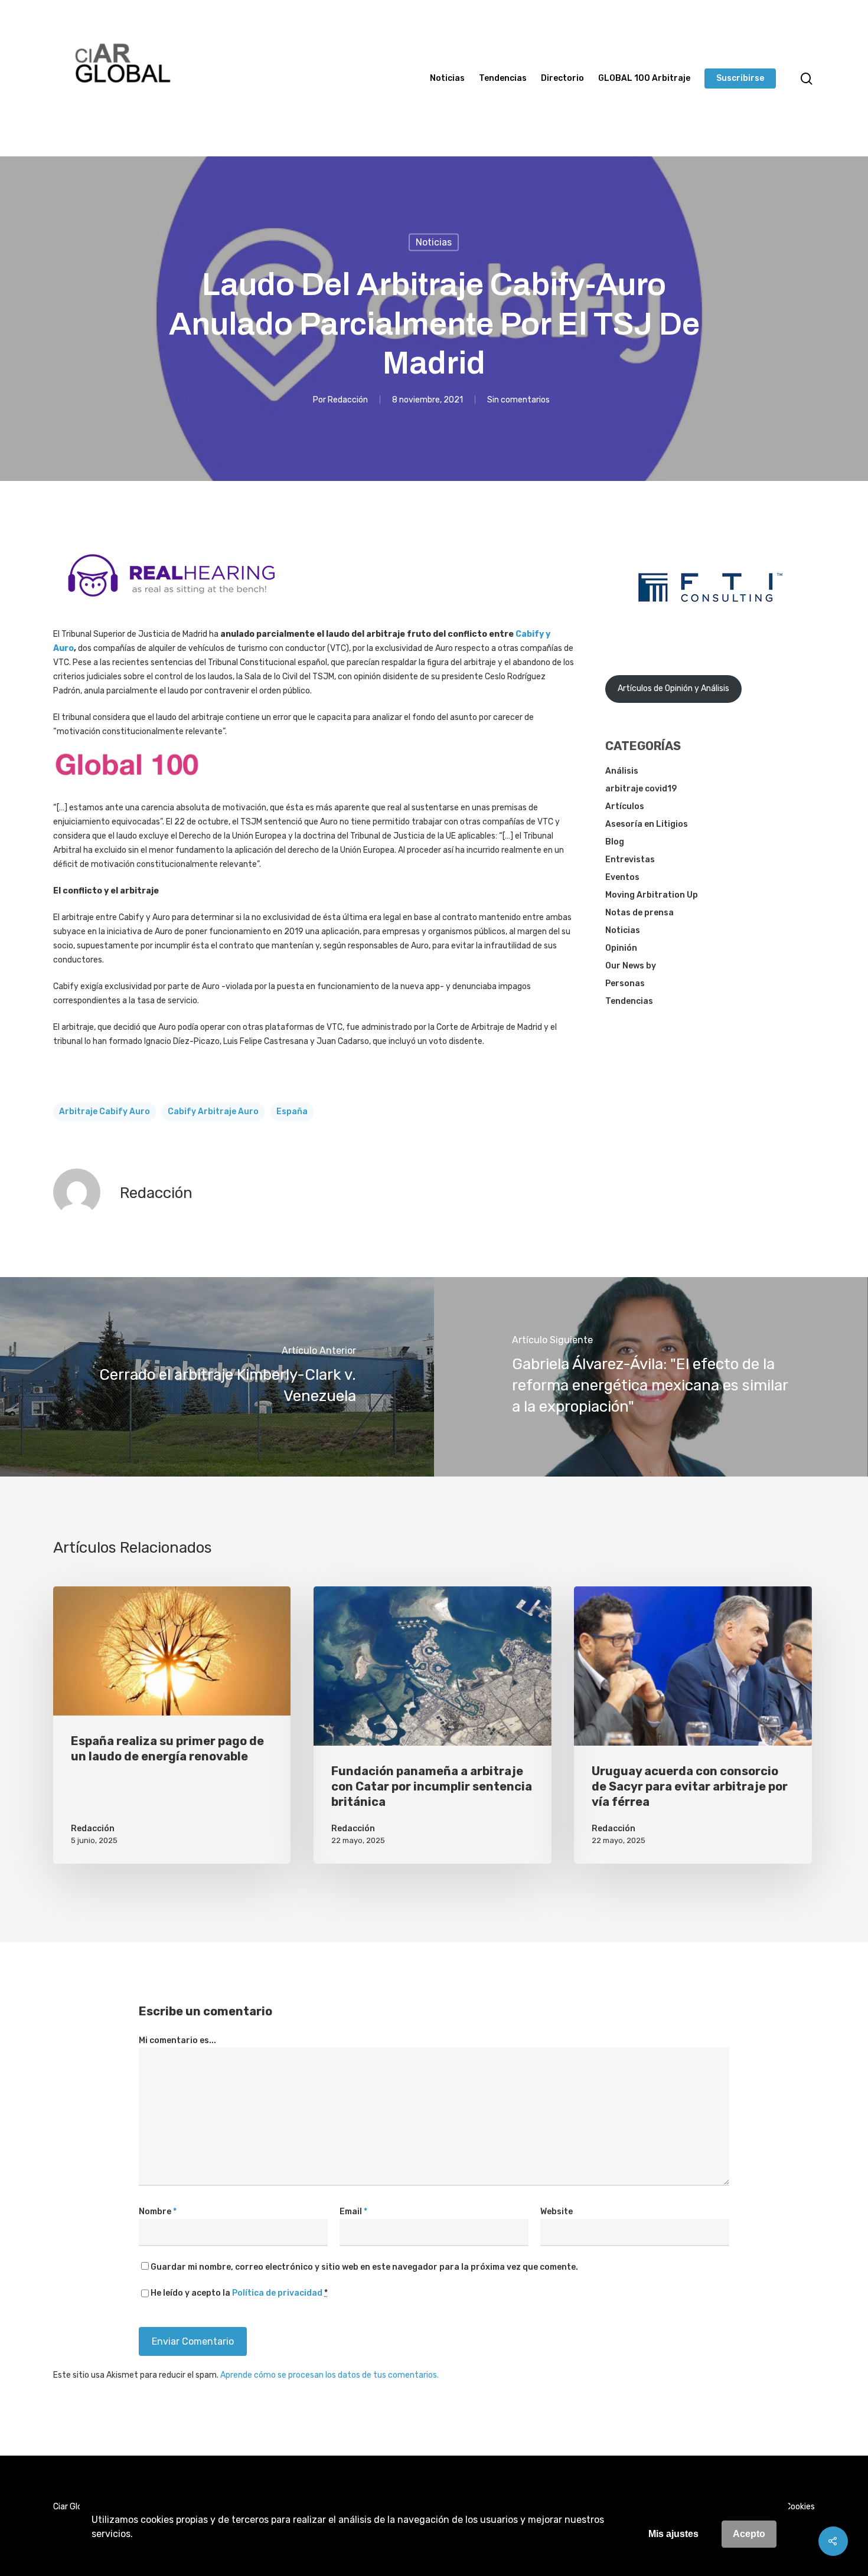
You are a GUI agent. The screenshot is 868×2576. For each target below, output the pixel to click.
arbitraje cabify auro (105, 1112)
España (292, 1112)
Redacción (348, 399)
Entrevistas (630, 860)
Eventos (622, 877)
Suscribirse (740, 78)
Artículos (625, 806)
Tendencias (503, 78)
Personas (625, 983)
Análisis (622, 771)
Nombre (158, 2212)
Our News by (631, 966)
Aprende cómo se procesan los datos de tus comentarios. (329, 2375)
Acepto (749, 2534)
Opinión (621, 948)
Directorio (562, 78)
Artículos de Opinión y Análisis (673, 688)
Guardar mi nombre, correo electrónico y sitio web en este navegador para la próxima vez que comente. (364, 2267)
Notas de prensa (639, 913)
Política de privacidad (277, 2293)
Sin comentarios (518, 399)
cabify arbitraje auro (213, 1112)
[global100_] (127, 785)
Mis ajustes (673, 2534)
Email (353, 2212)
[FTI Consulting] (710, 632)
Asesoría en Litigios (647, 824)
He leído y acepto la (239, 2293)
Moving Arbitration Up (652, 895)
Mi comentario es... (177, 2040)
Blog (615, 842)
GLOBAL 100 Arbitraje (644, 78)
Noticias (447, 78)
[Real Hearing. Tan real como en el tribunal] (171, 606)
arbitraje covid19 (641, 789)
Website (557, 2212)
